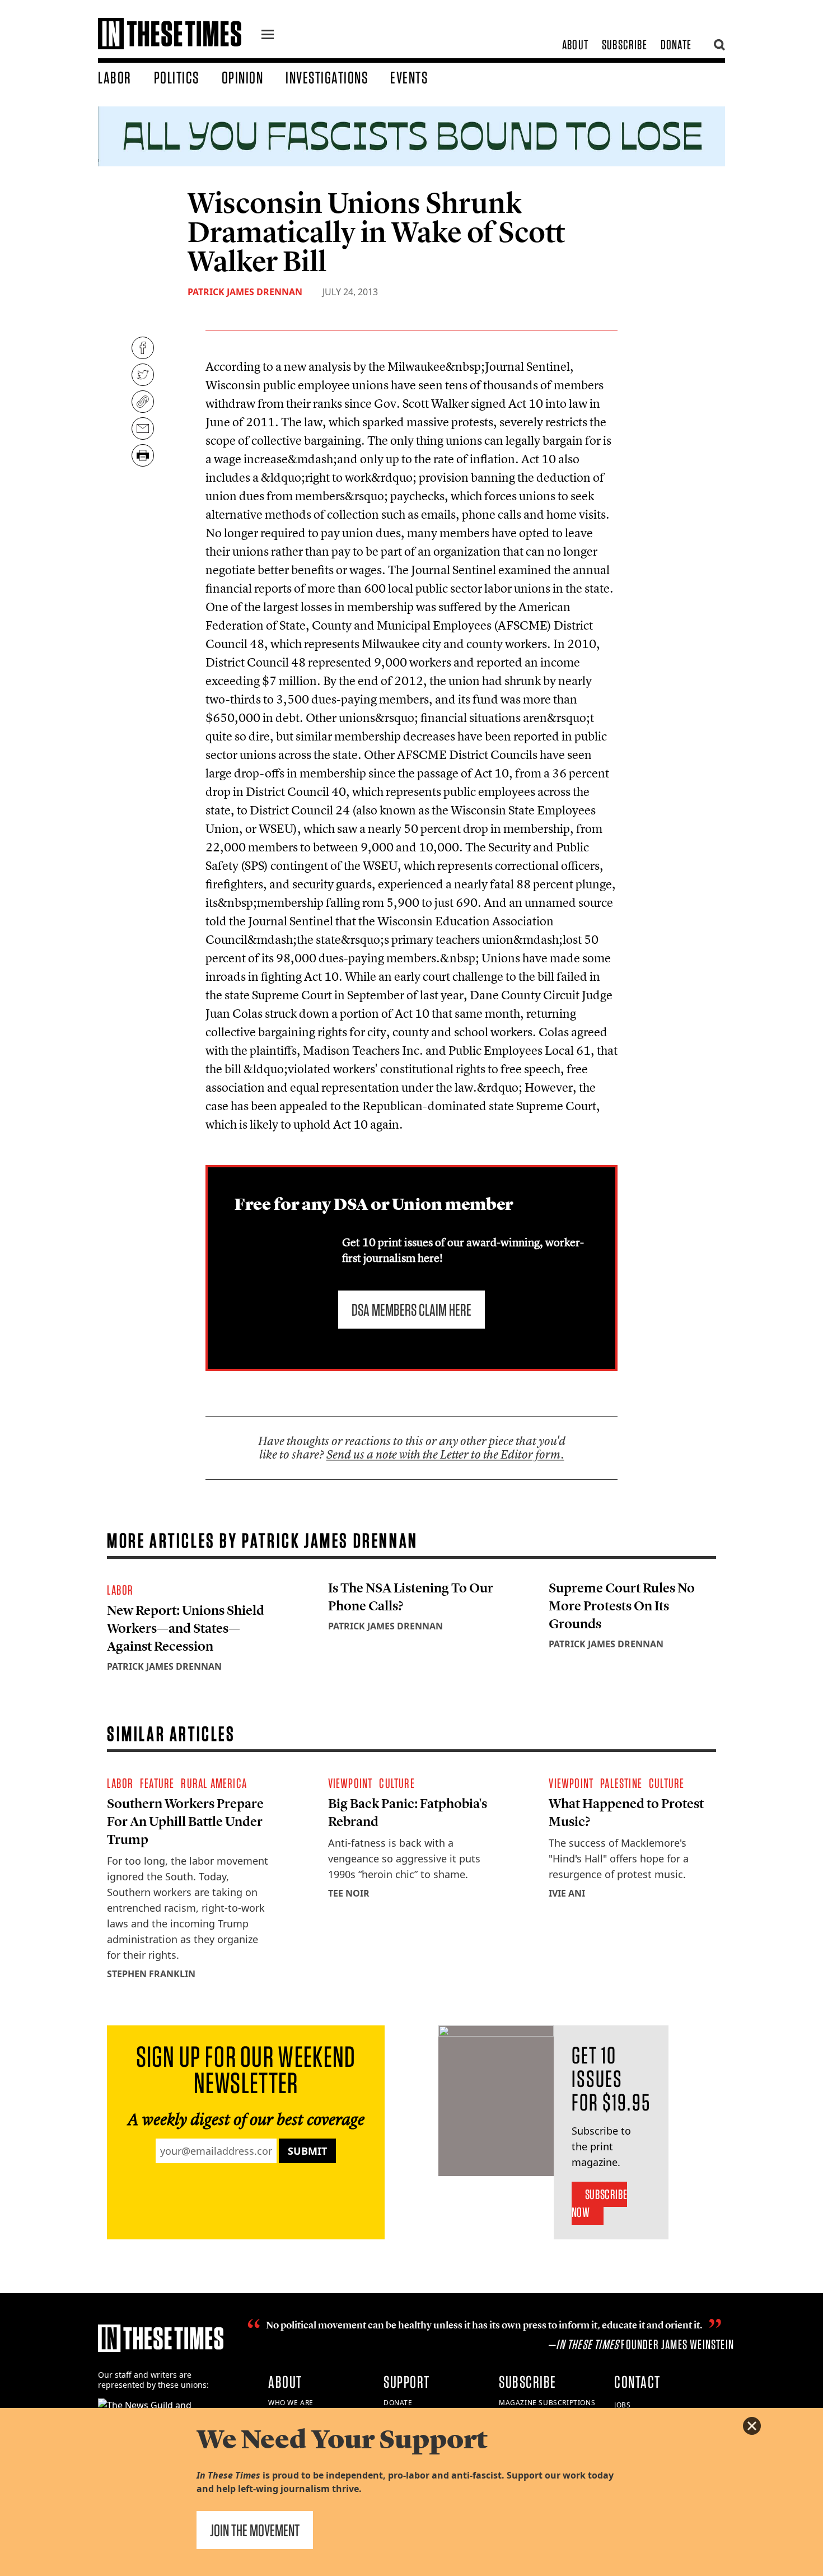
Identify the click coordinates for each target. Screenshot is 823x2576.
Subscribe (625, 45)
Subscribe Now (599, 2203)
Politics (177, 77)
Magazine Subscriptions (547, 2403)
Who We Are (291, 2403)
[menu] (268, 36)
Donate (676, 45)
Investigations (327, 77)
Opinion (243, 77)
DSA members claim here (411, 1310)
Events (409, 77)
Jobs (622, 2405)
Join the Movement (255, 2530)
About (575, 45)
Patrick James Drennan (245, 292)
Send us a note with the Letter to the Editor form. (445, 1454)
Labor (115, 77)
